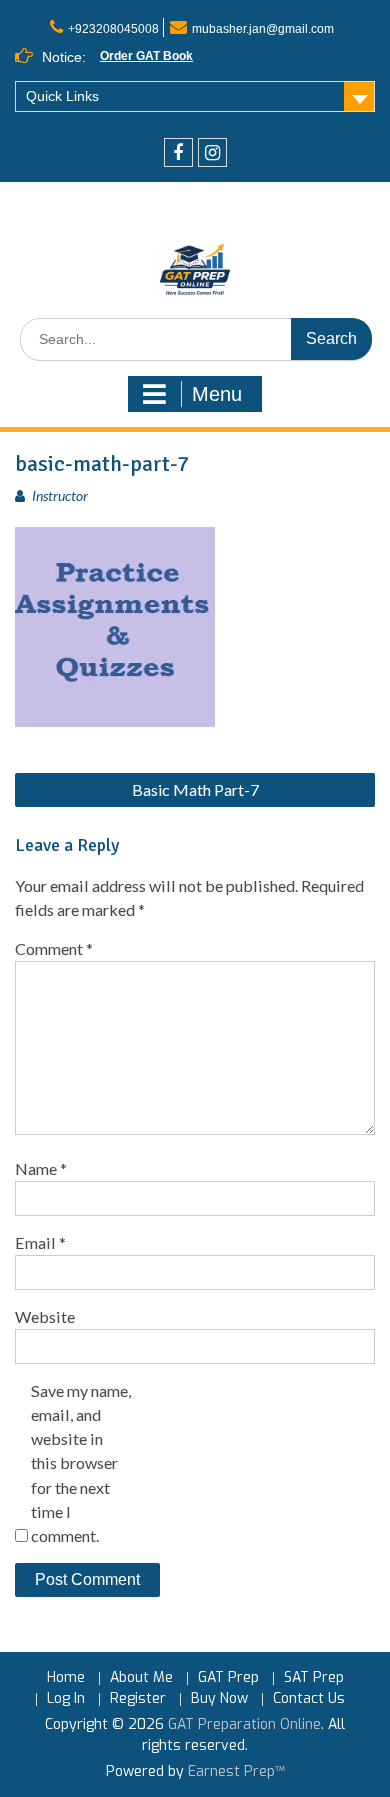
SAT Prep (314, 1678)
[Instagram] (212, 152)
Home (66, 1678)
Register (138, 1699)
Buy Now (219, 1699)
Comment (54, 948)
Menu (217, 394)
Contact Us (309, 1699)
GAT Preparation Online (244, 1724)
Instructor (60, 495)
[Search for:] (196, 339)
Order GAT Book (146, 56)
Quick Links (62, 96)
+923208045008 (113, 29)
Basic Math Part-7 (195, 789)
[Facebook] (178, 152)
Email (40, 1242)
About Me (141, 1678)
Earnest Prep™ (236, 1771)
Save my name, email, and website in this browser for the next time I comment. (81, 1463)
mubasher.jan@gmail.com (263, 29)
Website (45, 1316)
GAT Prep (228, 1678)
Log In (66, 1699)
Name (41, 1168)
